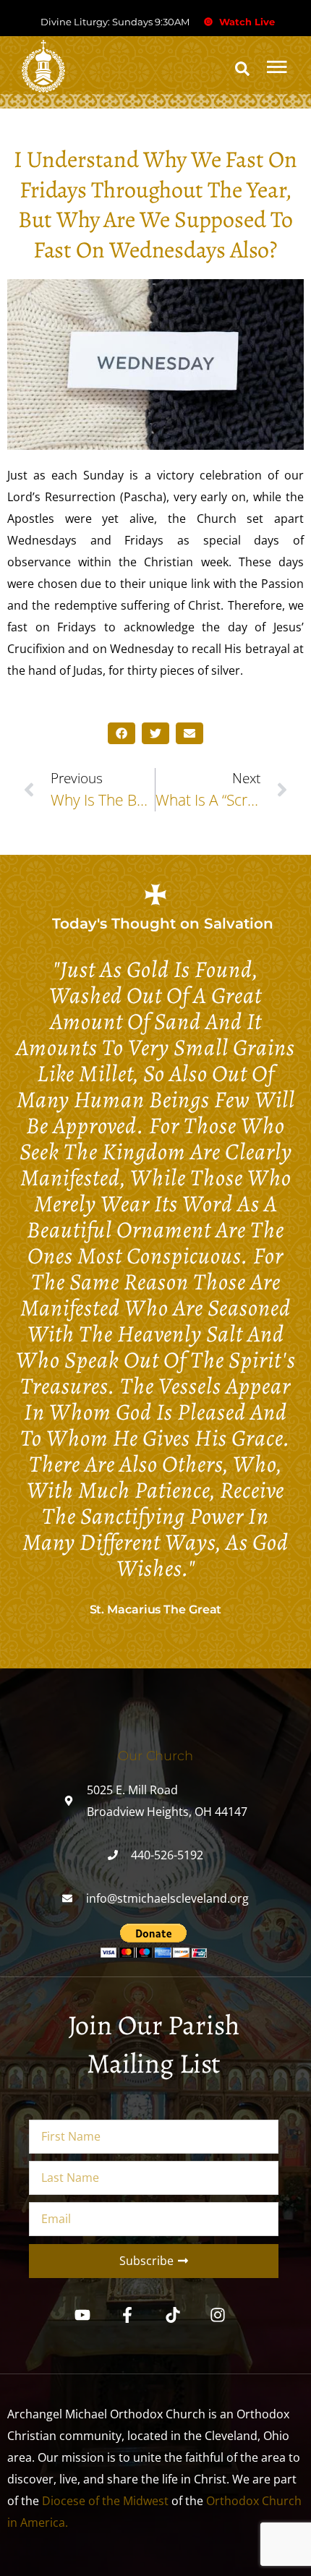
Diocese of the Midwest (105, 2501)
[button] (242, 69)
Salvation (239, 924)
